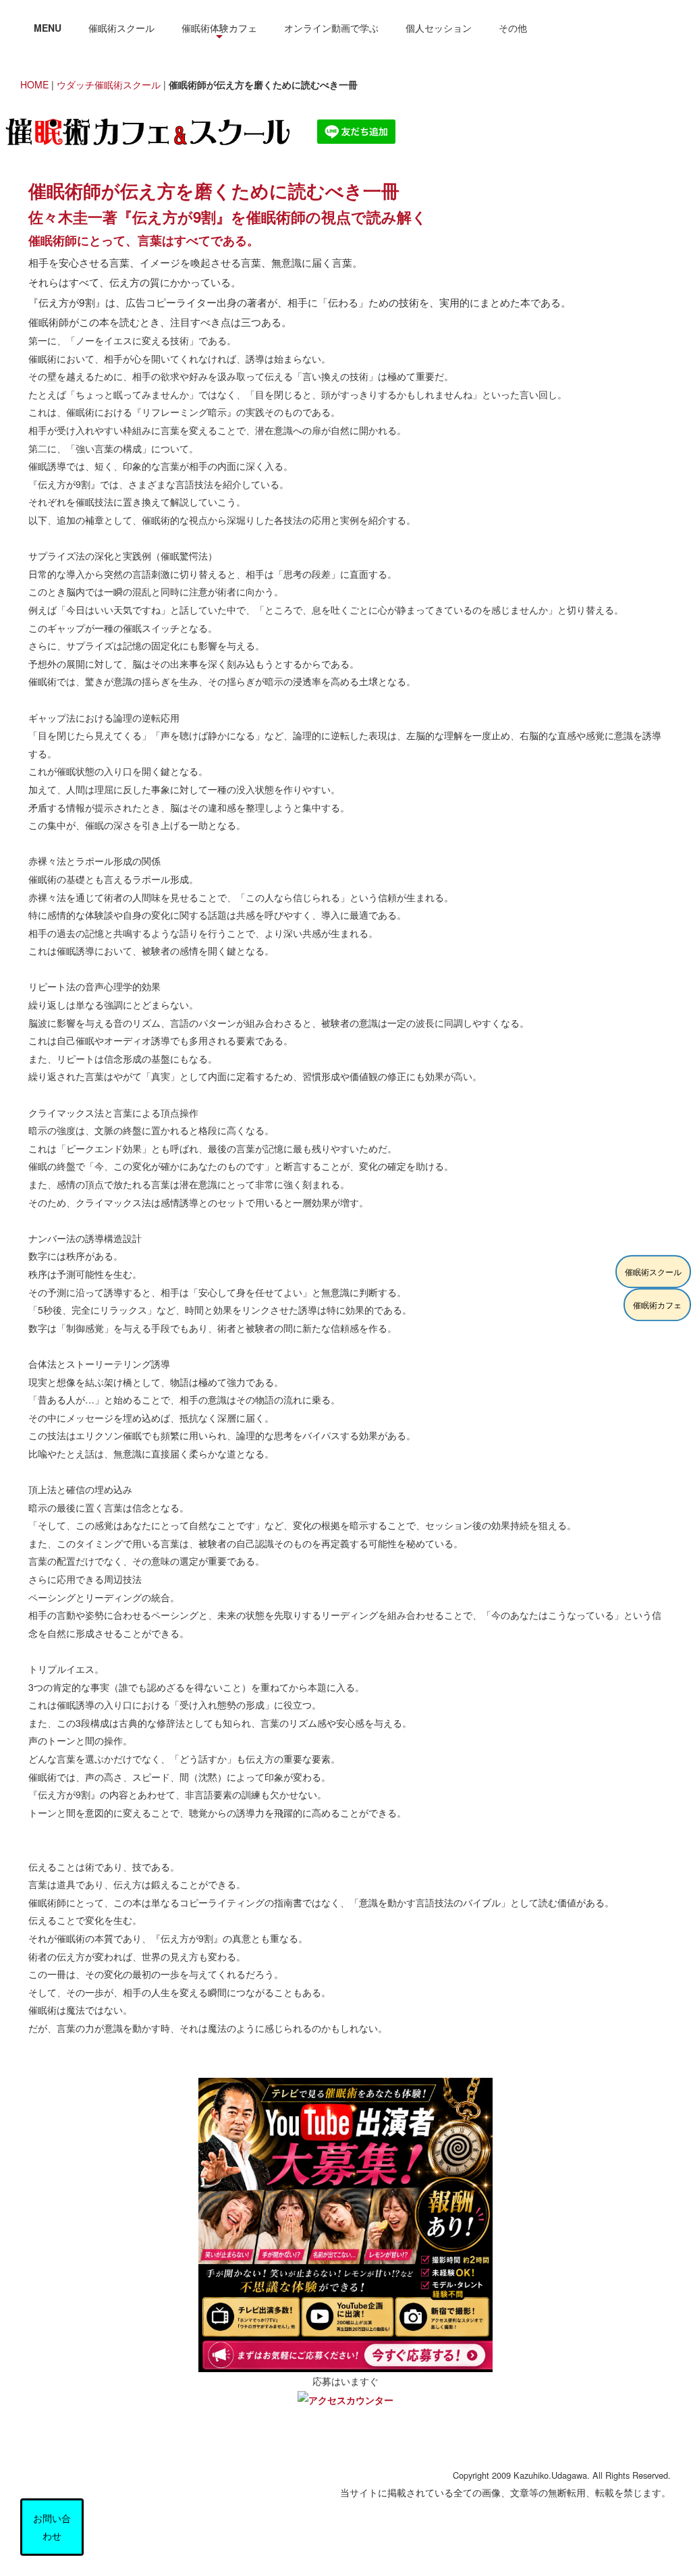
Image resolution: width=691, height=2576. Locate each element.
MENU (48, 28)
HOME (34, 84)
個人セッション (439, 28)
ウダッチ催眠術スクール (109, 84)
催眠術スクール (121, 28)
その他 (513, 28)
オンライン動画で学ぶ (331, 28)
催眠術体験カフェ (219, 28)
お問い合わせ (52, 2527)
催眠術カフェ (657, 1305)
